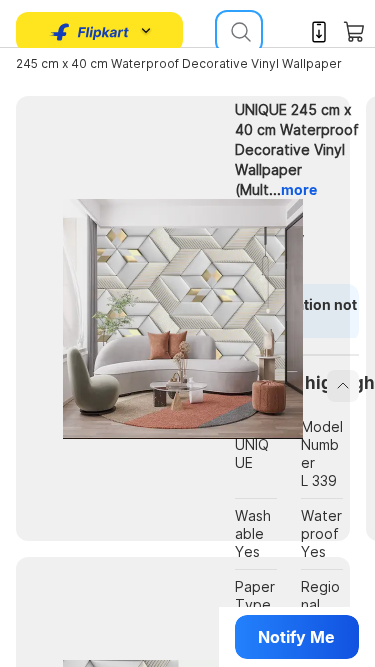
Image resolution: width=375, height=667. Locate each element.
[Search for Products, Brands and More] (239, 32)
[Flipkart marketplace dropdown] (90, 32)
